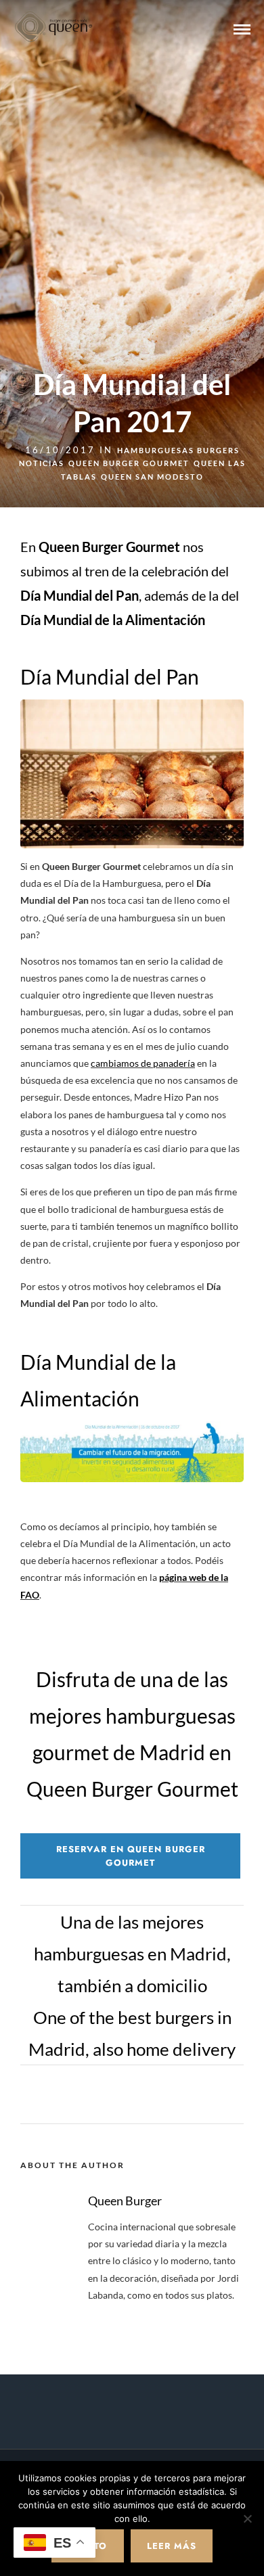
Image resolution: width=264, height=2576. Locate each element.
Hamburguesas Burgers (178, 450)
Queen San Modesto (152, 477)
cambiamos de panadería (143, 1063)
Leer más (172, 2546)
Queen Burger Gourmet (129, 463)
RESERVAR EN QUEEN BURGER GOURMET (131, 1856)
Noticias (42, 463)
